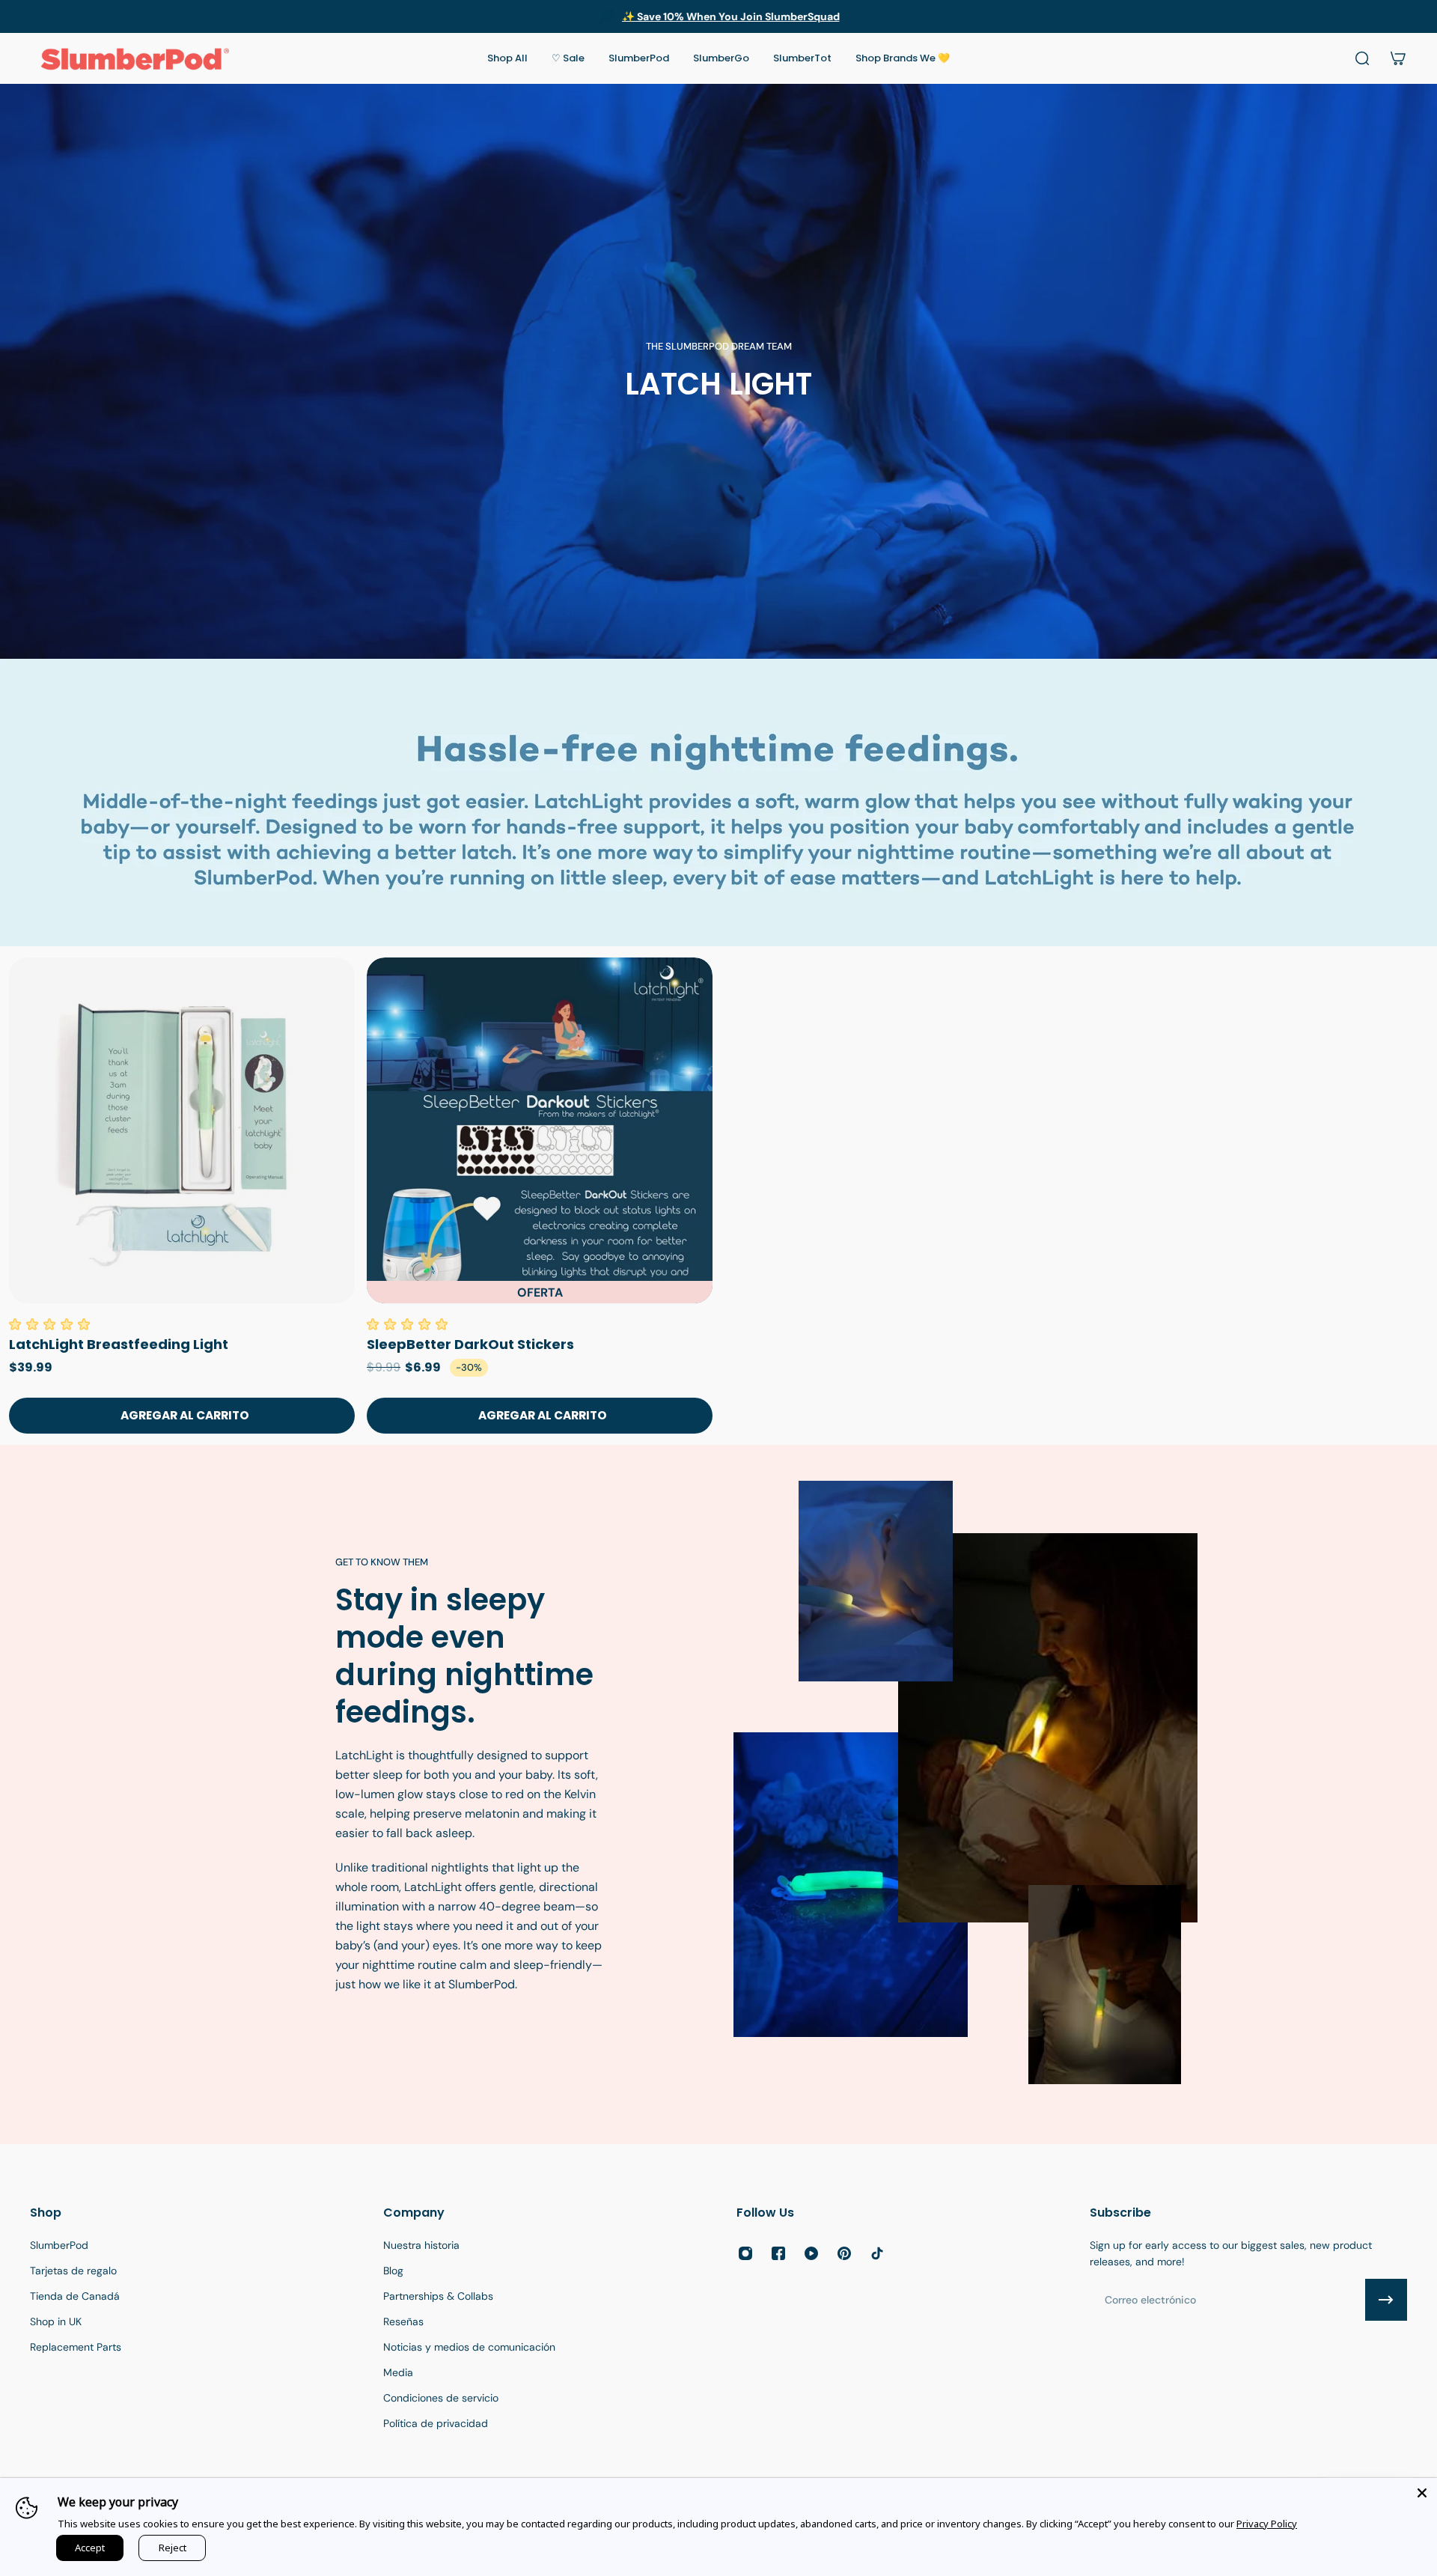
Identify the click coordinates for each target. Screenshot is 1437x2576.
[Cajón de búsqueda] (1362, 58)
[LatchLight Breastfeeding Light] (182, 1130)
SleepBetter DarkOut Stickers (470, 1344)
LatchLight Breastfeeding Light (119, 1344)
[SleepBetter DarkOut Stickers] (540, 1130)
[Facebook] (778, 2253)
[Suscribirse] (1386, 2300)
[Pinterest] (844, 2253)
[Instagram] (745, 2253)
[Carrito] (1398, 58)
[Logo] (135, 58)
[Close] (1422, 2493)
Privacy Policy (1267, 2524)
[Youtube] (811, 2253)
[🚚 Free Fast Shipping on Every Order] (718, 16)
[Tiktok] (877, 2253)
